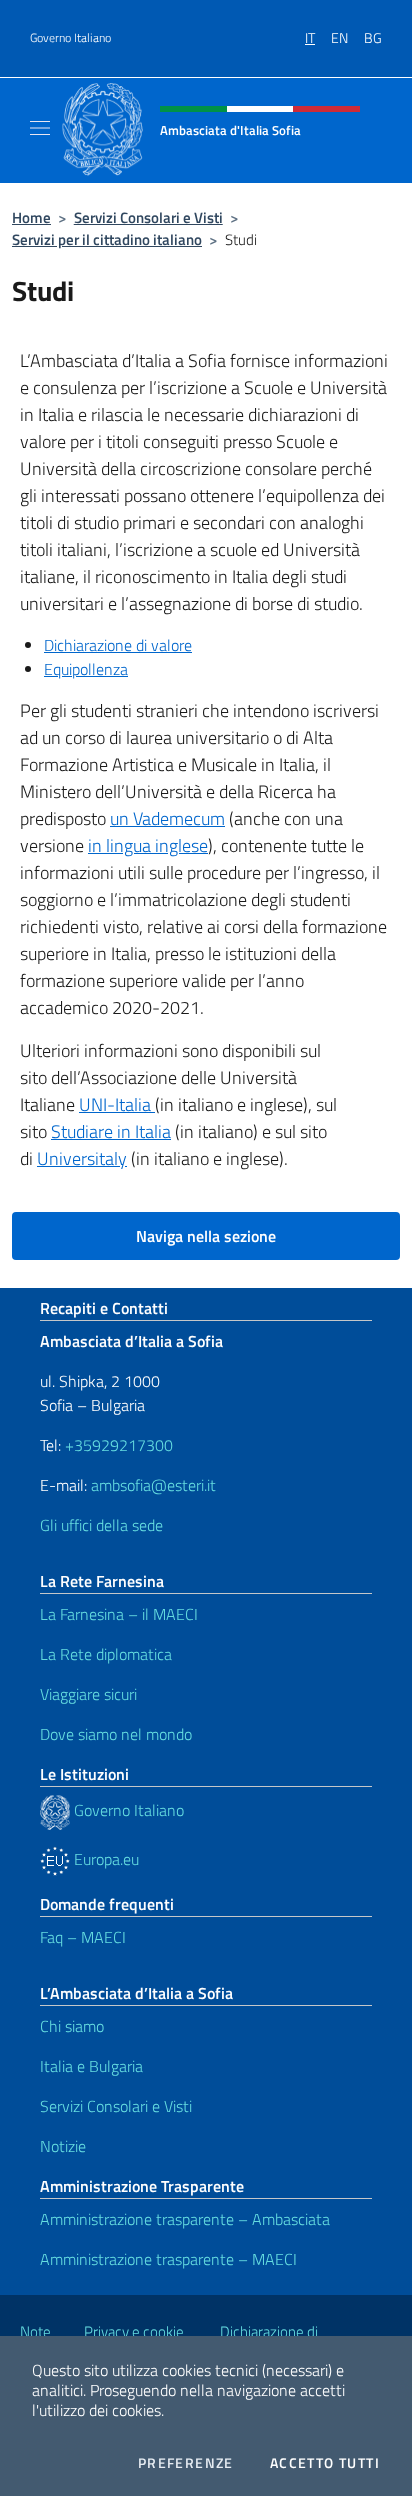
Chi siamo (72, 2026)
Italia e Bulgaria (91, 2066)
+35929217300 (119, 1445)
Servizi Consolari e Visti (148, 217)
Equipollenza (86, 669)
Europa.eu (104, 1859)
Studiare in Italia (111, 1131)
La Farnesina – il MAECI (119, 1614)
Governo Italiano (70, 38)
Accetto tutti (325, 2463)
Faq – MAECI (83, 1937)
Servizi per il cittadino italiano (107, 239)
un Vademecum (167, 818)
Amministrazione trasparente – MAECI (168, 2259)
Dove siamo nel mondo (116, 1734)
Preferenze (186, 2463)
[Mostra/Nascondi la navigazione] (40, 128)
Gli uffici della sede (101, 1525)
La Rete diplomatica (106, 1654)
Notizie (63, 2146)
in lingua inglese (148, 845)
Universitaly (82, 1158)
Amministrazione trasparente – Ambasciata (185, 2219)
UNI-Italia (117, 1104)
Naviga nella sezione (206, 1236)
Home (31, 217)
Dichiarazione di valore (118, 645)
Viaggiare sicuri (88, 1694)
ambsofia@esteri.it (153, 1485)
